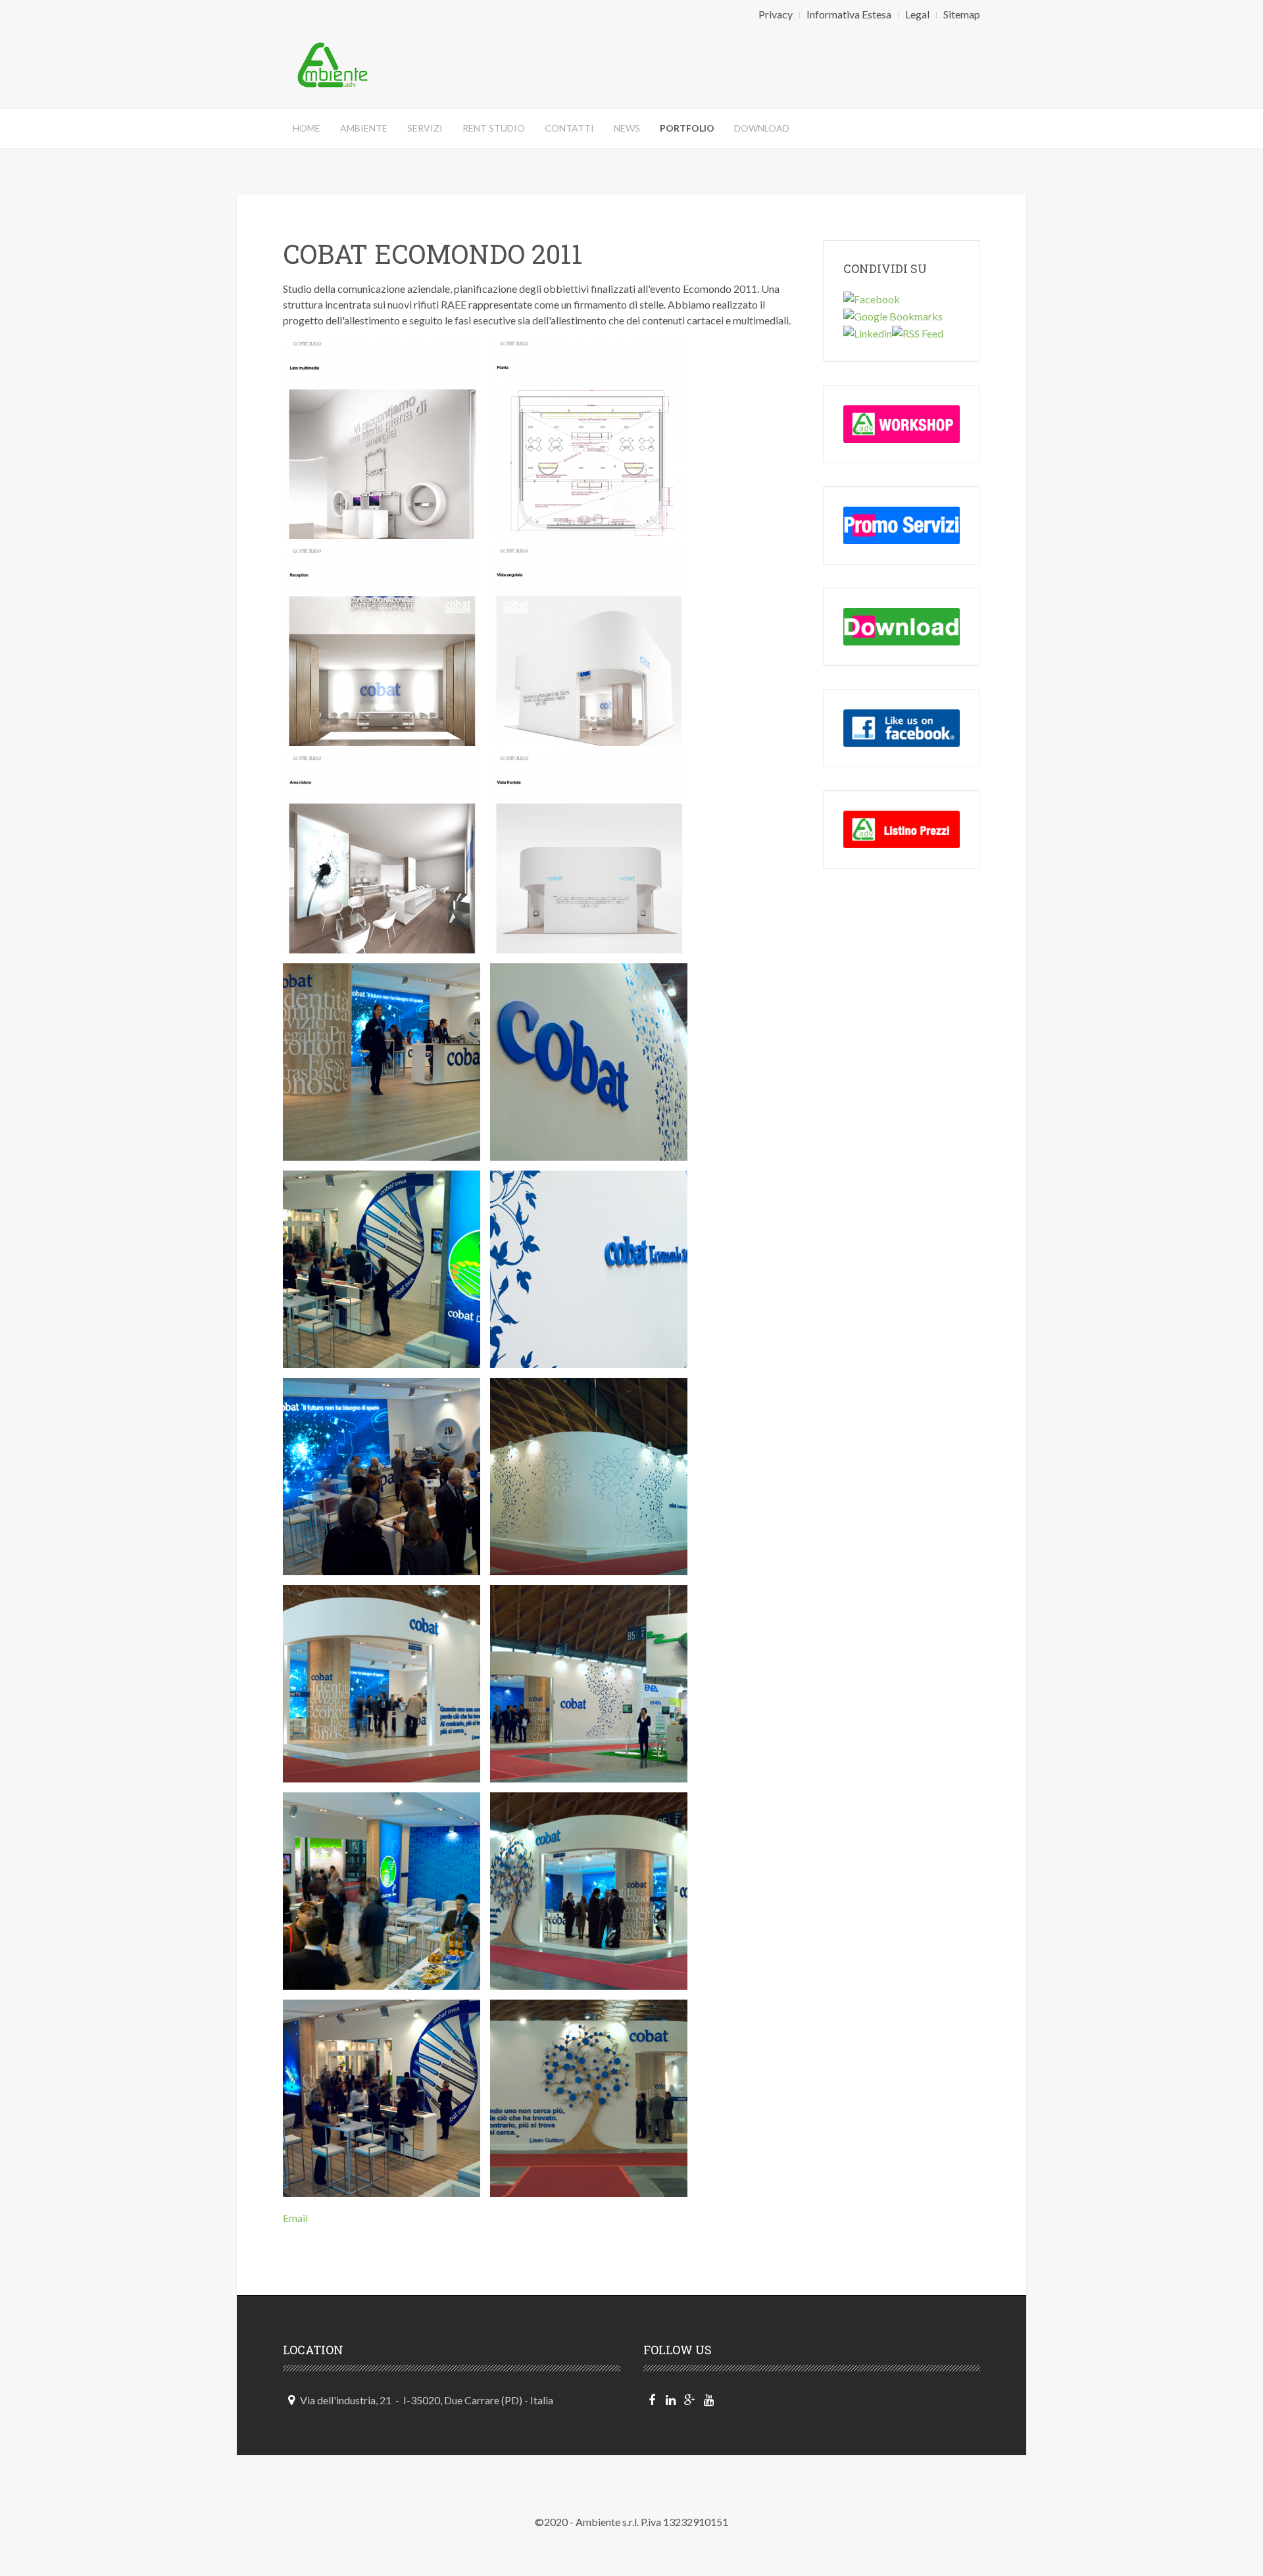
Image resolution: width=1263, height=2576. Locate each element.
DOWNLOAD (762, 128)
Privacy (776, 14)
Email (295, 2218)
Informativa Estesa (849, 14)
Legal (917, 14)
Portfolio (687, 128)
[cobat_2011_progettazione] (382, 440)
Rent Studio (494, 128)
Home (307, 128)
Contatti (569, 128)
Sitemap (962, 14)
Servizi (425, 128)
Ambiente (364, 128)
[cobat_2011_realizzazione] (382, 1062)
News (627, 128)
